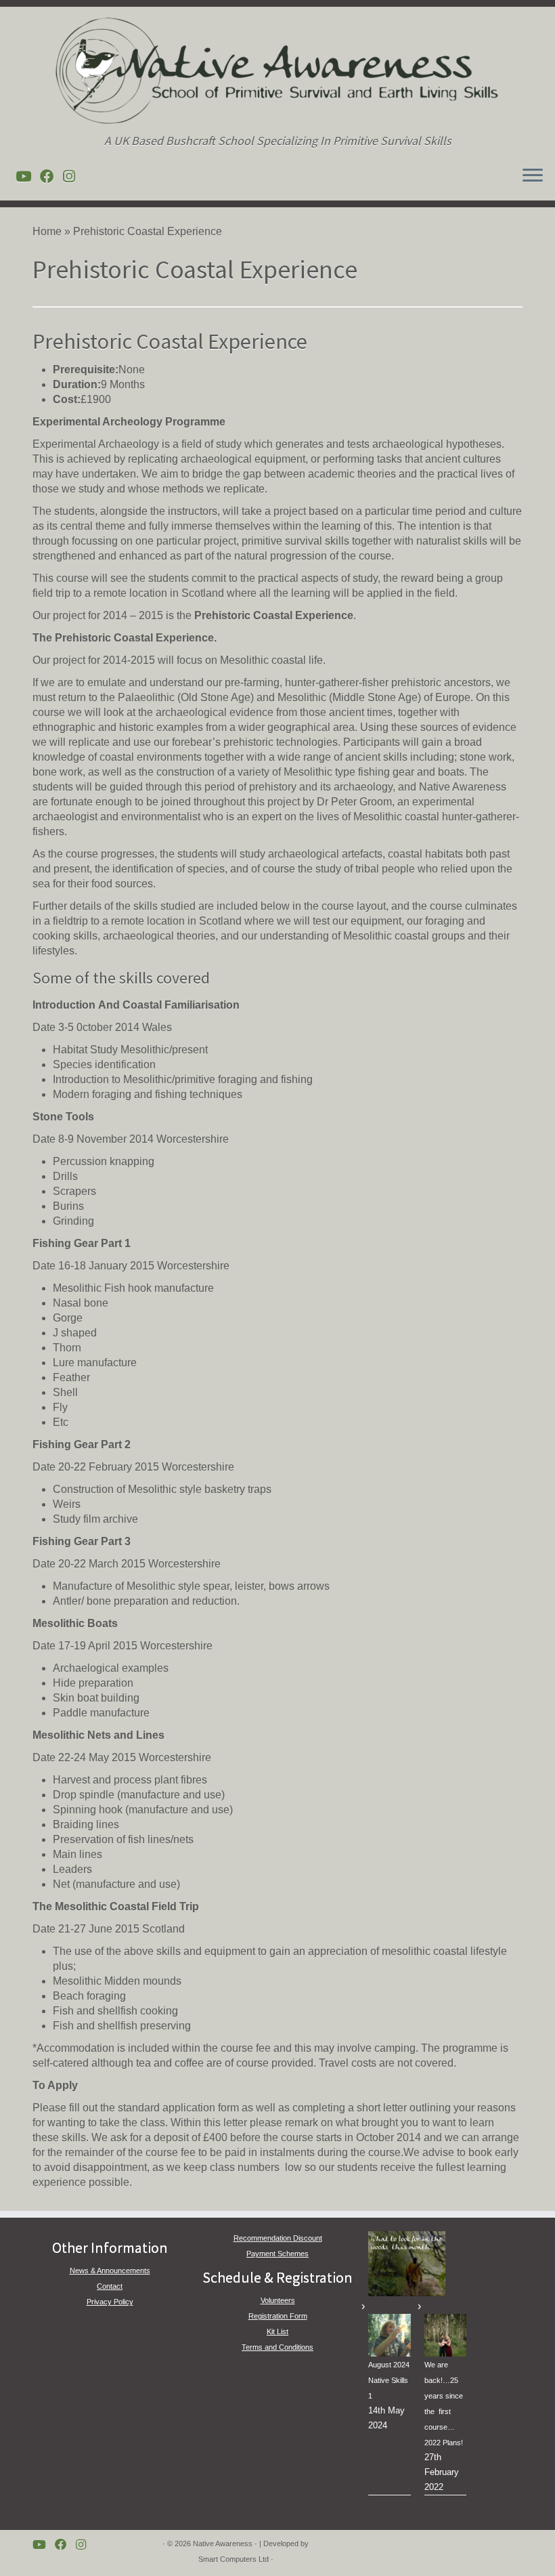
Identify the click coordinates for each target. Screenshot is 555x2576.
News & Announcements (110, 2271)
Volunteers (278, 2300)
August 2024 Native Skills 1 (389, 2380)
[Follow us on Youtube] (28, 176)
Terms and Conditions (277, 2347)
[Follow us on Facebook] (51, 176)
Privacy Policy (110, 2302)
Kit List (277, 2331)
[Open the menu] (533, 176)
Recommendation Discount (278, 2238)
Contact (110, 2286)
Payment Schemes (277, 2254)
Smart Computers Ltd (234, 2559)
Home (47, 231)
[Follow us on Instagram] (73, 176)
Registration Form (278, 2316)
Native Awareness (223, 2543)
